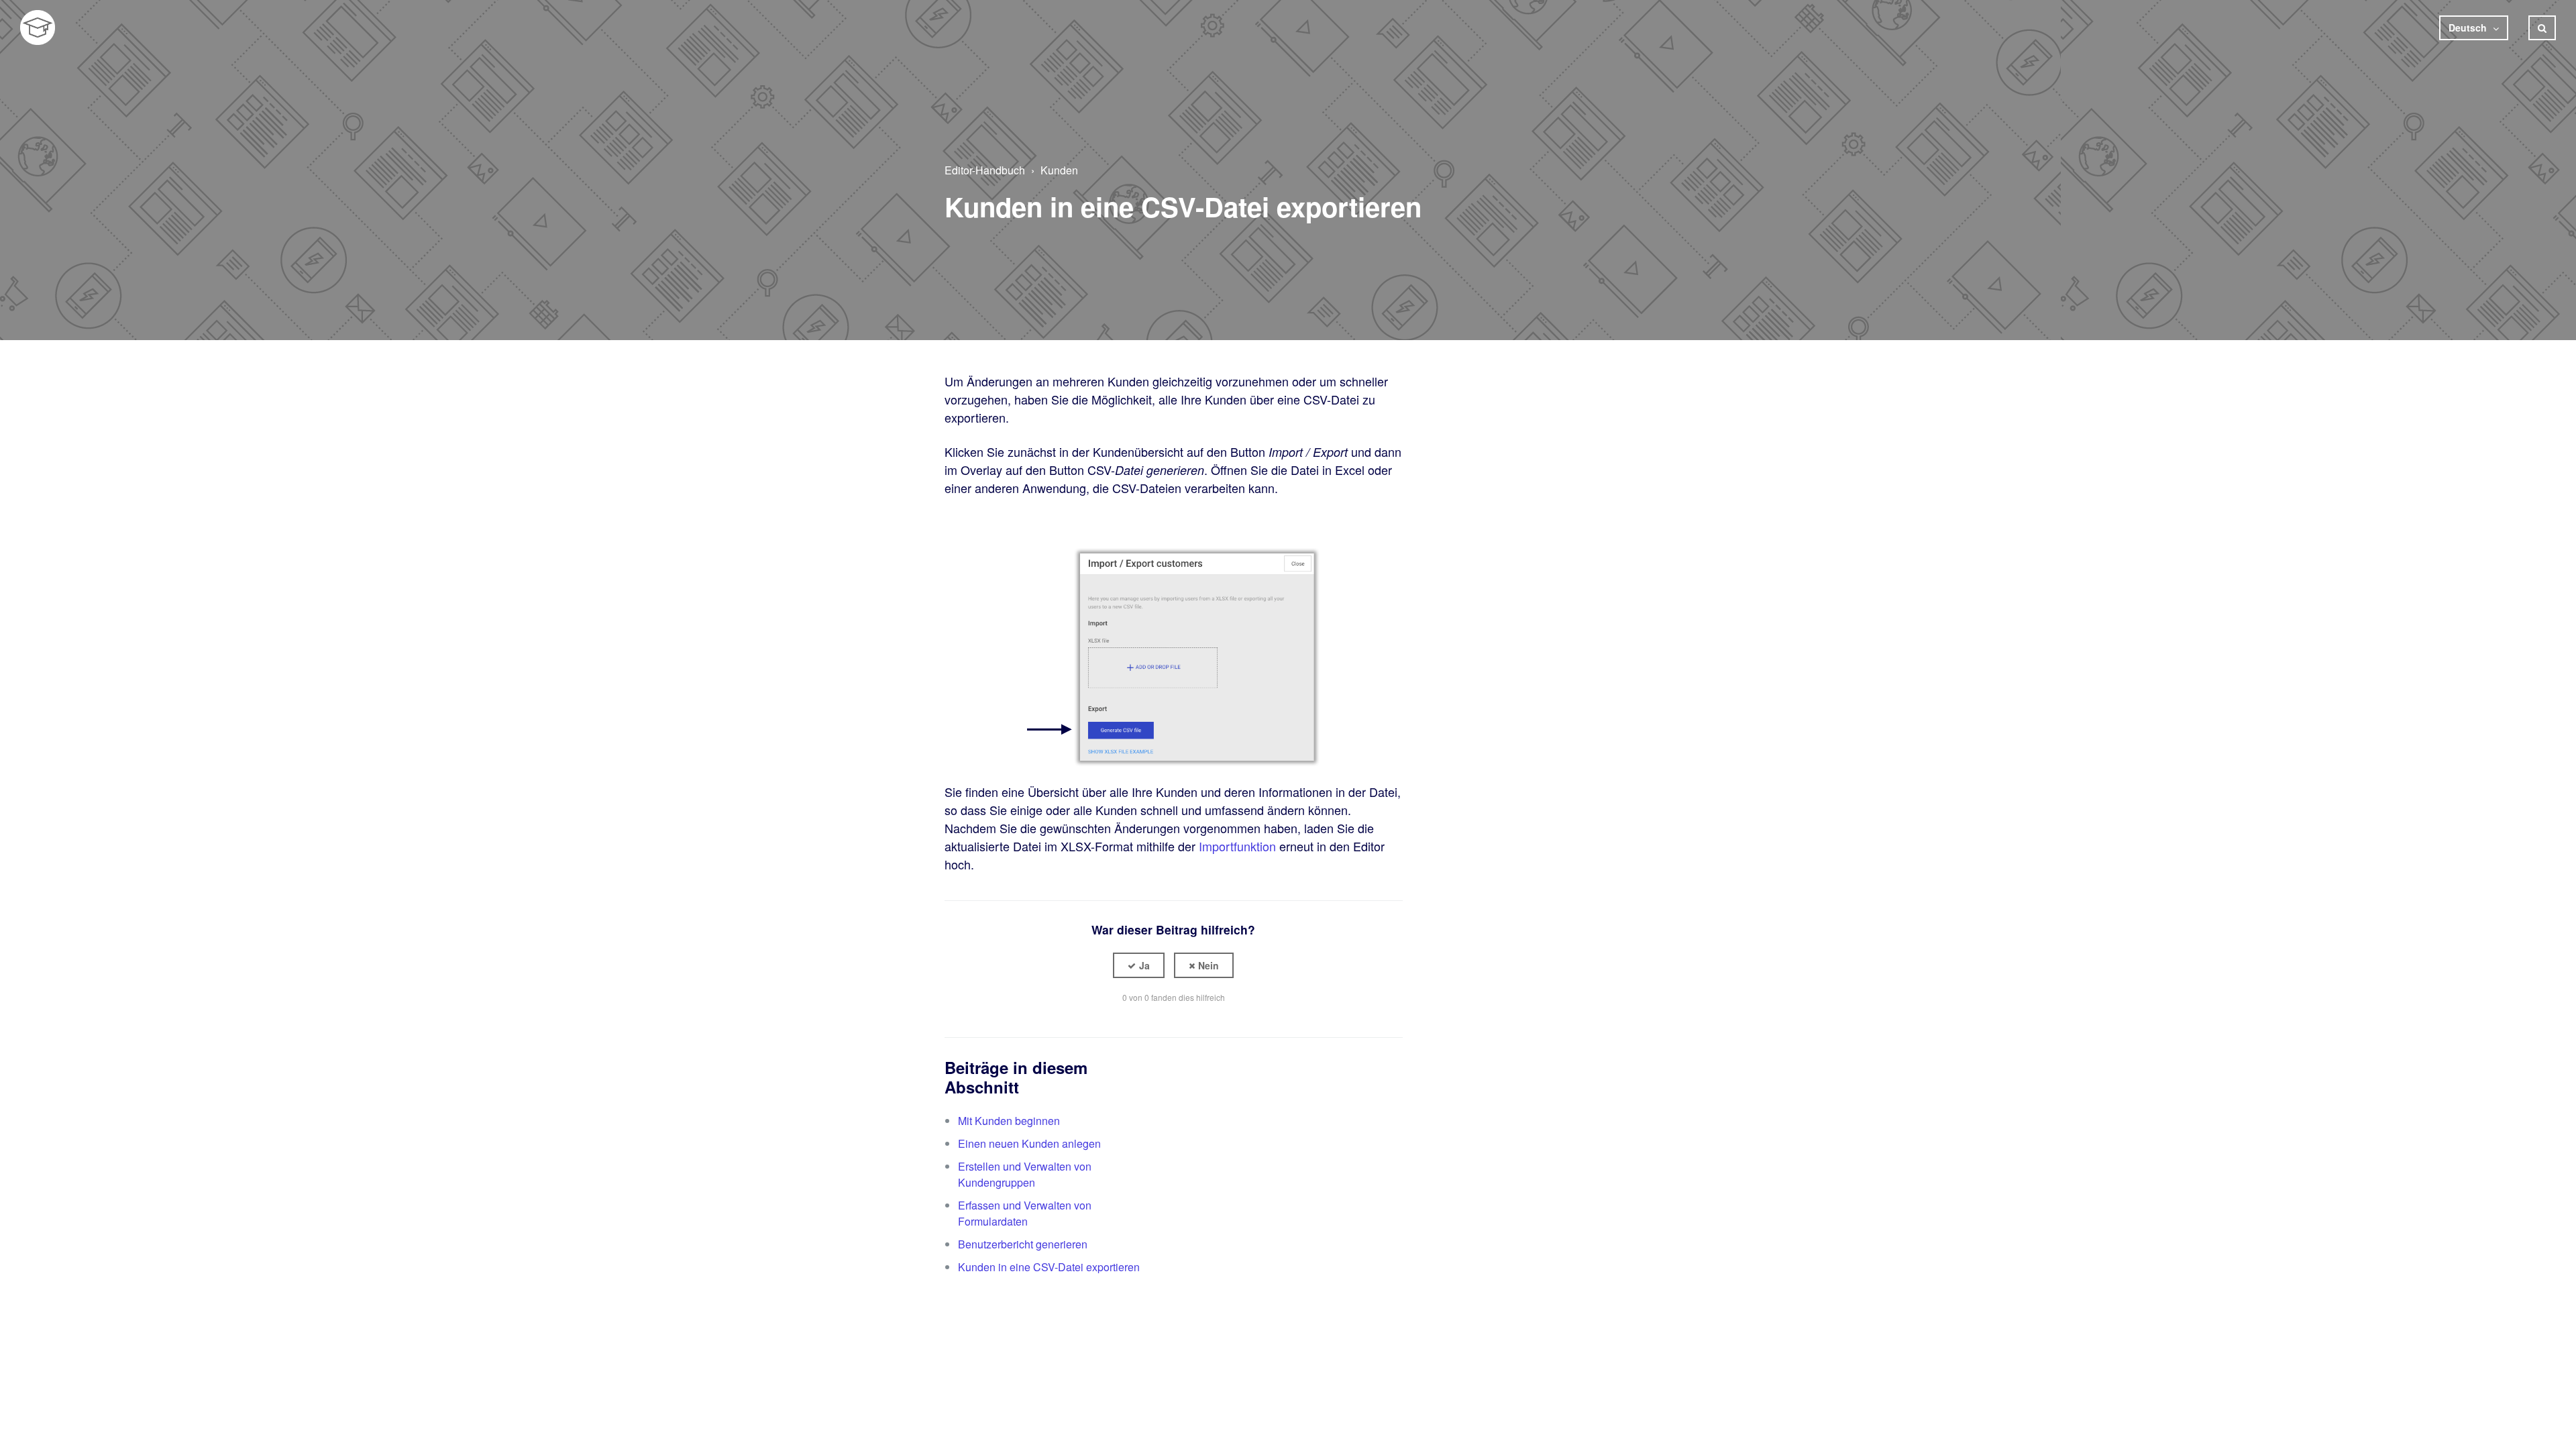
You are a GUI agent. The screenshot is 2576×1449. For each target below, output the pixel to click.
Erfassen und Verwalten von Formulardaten (1025, 1213)
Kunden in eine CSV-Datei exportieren (1049, 1267)
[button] (1139, 966)
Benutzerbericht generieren (1023, 1244)
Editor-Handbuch (985, 170)
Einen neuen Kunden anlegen (1029, 1143)
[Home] (38, 28)
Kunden (1059, 170)
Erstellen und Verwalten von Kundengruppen (1025, 1174)
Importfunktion (1237, 846)
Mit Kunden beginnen (1009, 1121)
